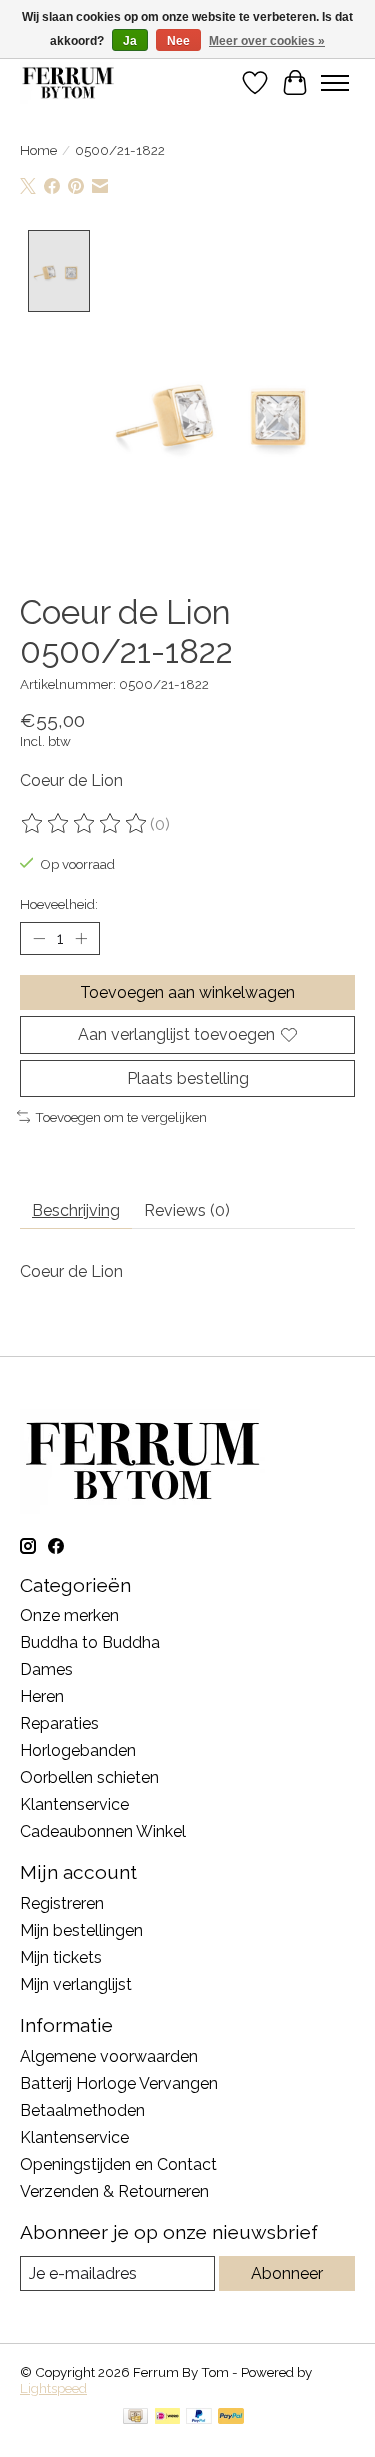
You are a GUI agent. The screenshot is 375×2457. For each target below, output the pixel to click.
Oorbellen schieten (89, 1777)
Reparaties (59, 1723)
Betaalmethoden (82, 2110)
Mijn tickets (61, 1957)
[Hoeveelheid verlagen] (39, 939)
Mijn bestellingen (81, 1930)
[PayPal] (199, 2417)
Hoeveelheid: (59, 904)
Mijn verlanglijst (76, 1984)
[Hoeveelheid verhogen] (81, 939)
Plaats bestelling (188, 1078)
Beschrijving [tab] (76, 1210)
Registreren (62, 1903)
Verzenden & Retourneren (114, 2191)
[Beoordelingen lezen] (85, 824)
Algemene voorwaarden (109, 2056)
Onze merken (69, 1615)
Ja (130, 41)
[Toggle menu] (335, 83)
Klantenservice (74, 1804)
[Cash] (135, 2417)
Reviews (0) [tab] (187, 1210)
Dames (46, 1669)
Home (38, 150)
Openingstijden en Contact (118, 2164)
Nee (178, 41)
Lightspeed (53, 2388)
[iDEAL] (167, 2417)
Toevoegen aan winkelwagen (187, 992)
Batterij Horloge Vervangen (119, 2083)
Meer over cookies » (267, 41)
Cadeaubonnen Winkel (103, 1831)
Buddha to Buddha (90, 1642)
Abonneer (287, 2273)
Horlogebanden (78, 1750)
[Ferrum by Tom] (68, 82)
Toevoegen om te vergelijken (121, 1117)
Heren (42, 1696)
